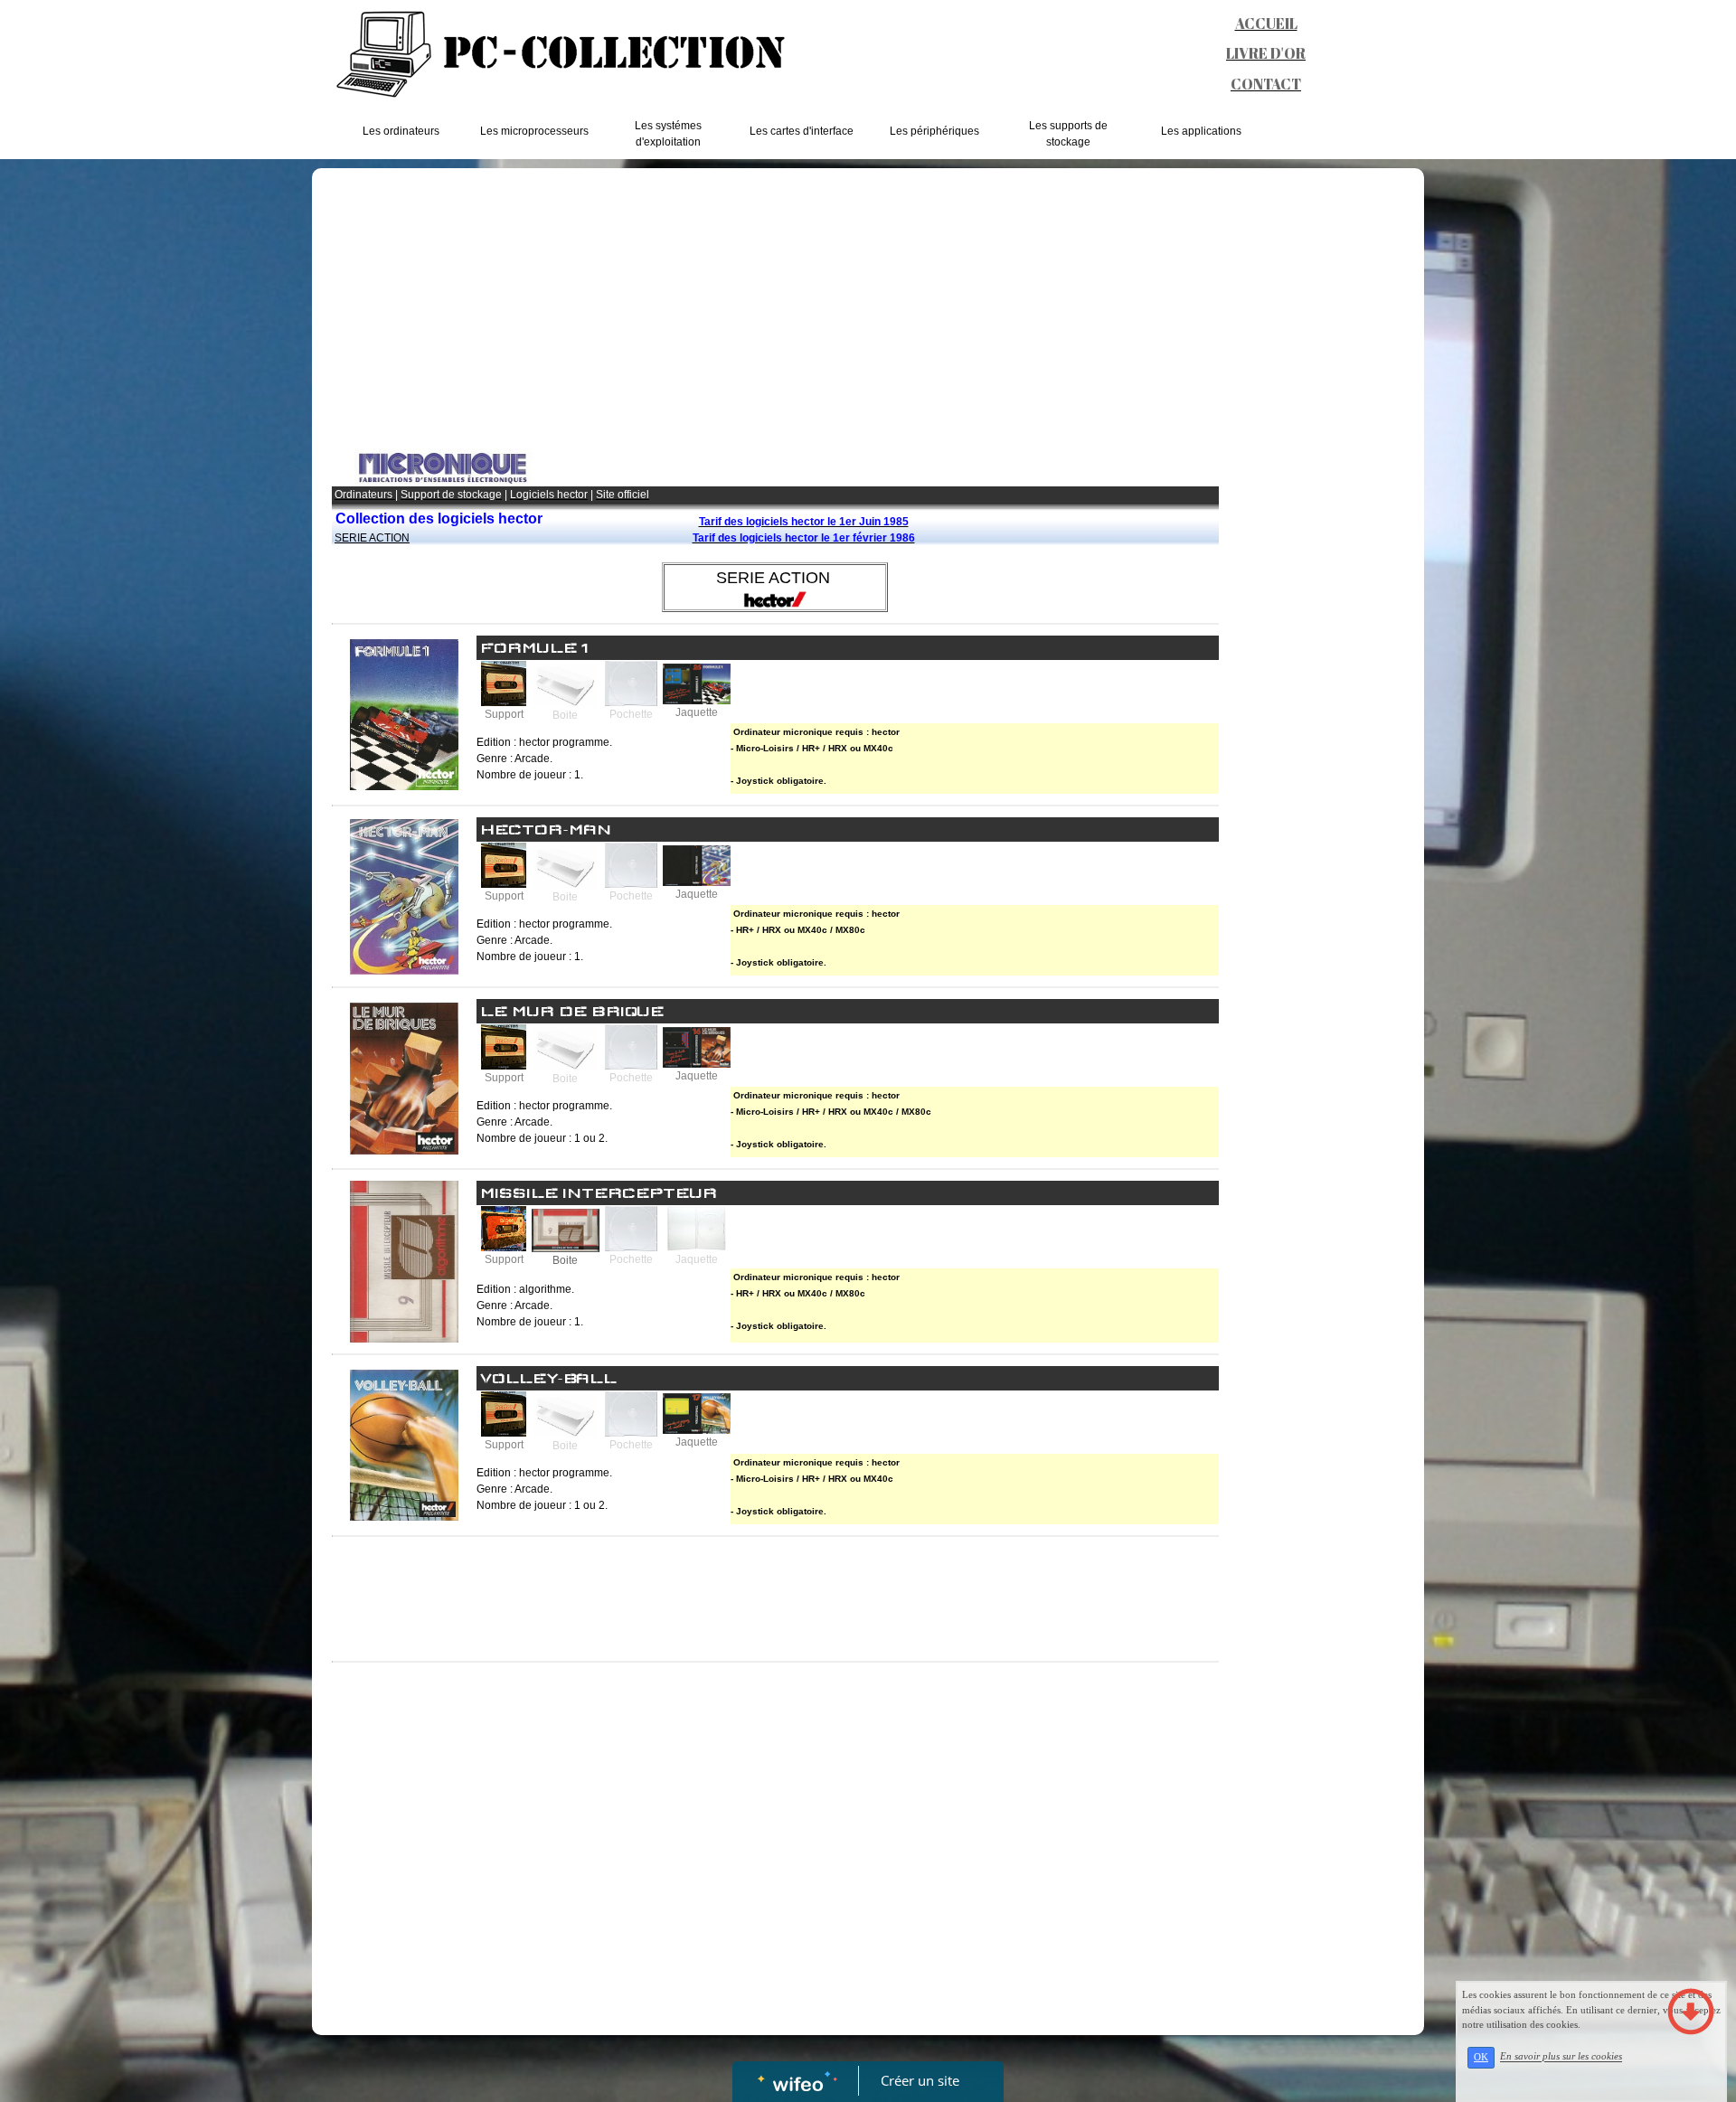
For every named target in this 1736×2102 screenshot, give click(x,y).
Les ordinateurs (401, 131)
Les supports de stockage (1068, 134)
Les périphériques (934, 131)
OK (1481, 2057)
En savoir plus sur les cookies (1561, 2057)
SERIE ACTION (372, 538)
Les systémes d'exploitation (668, 134)
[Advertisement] (775, 313)
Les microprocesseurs (534, 131)
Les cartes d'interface (802, 131)
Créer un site (920, 2080)
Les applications (1201, 131)
